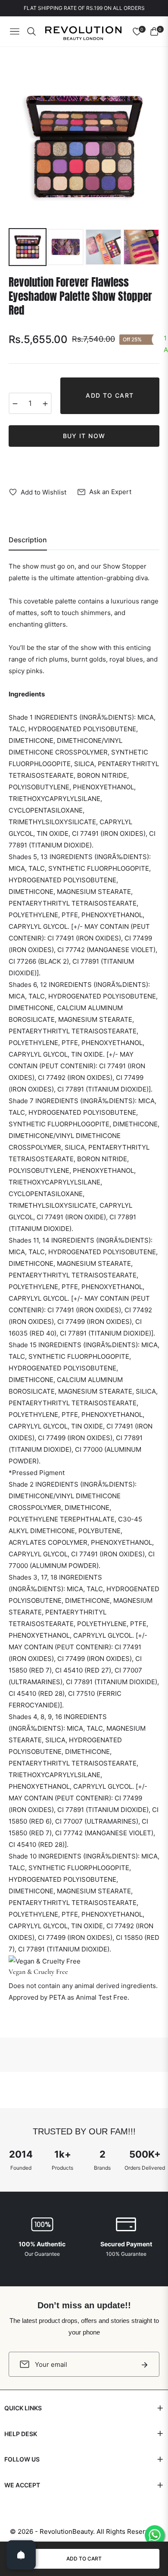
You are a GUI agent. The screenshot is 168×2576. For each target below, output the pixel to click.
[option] (84, 147)
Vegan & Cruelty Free (38, 1972)
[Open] (21, 2555)
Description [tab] (28, 540)
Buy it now (84, 436)
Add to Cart (84, 2559)
